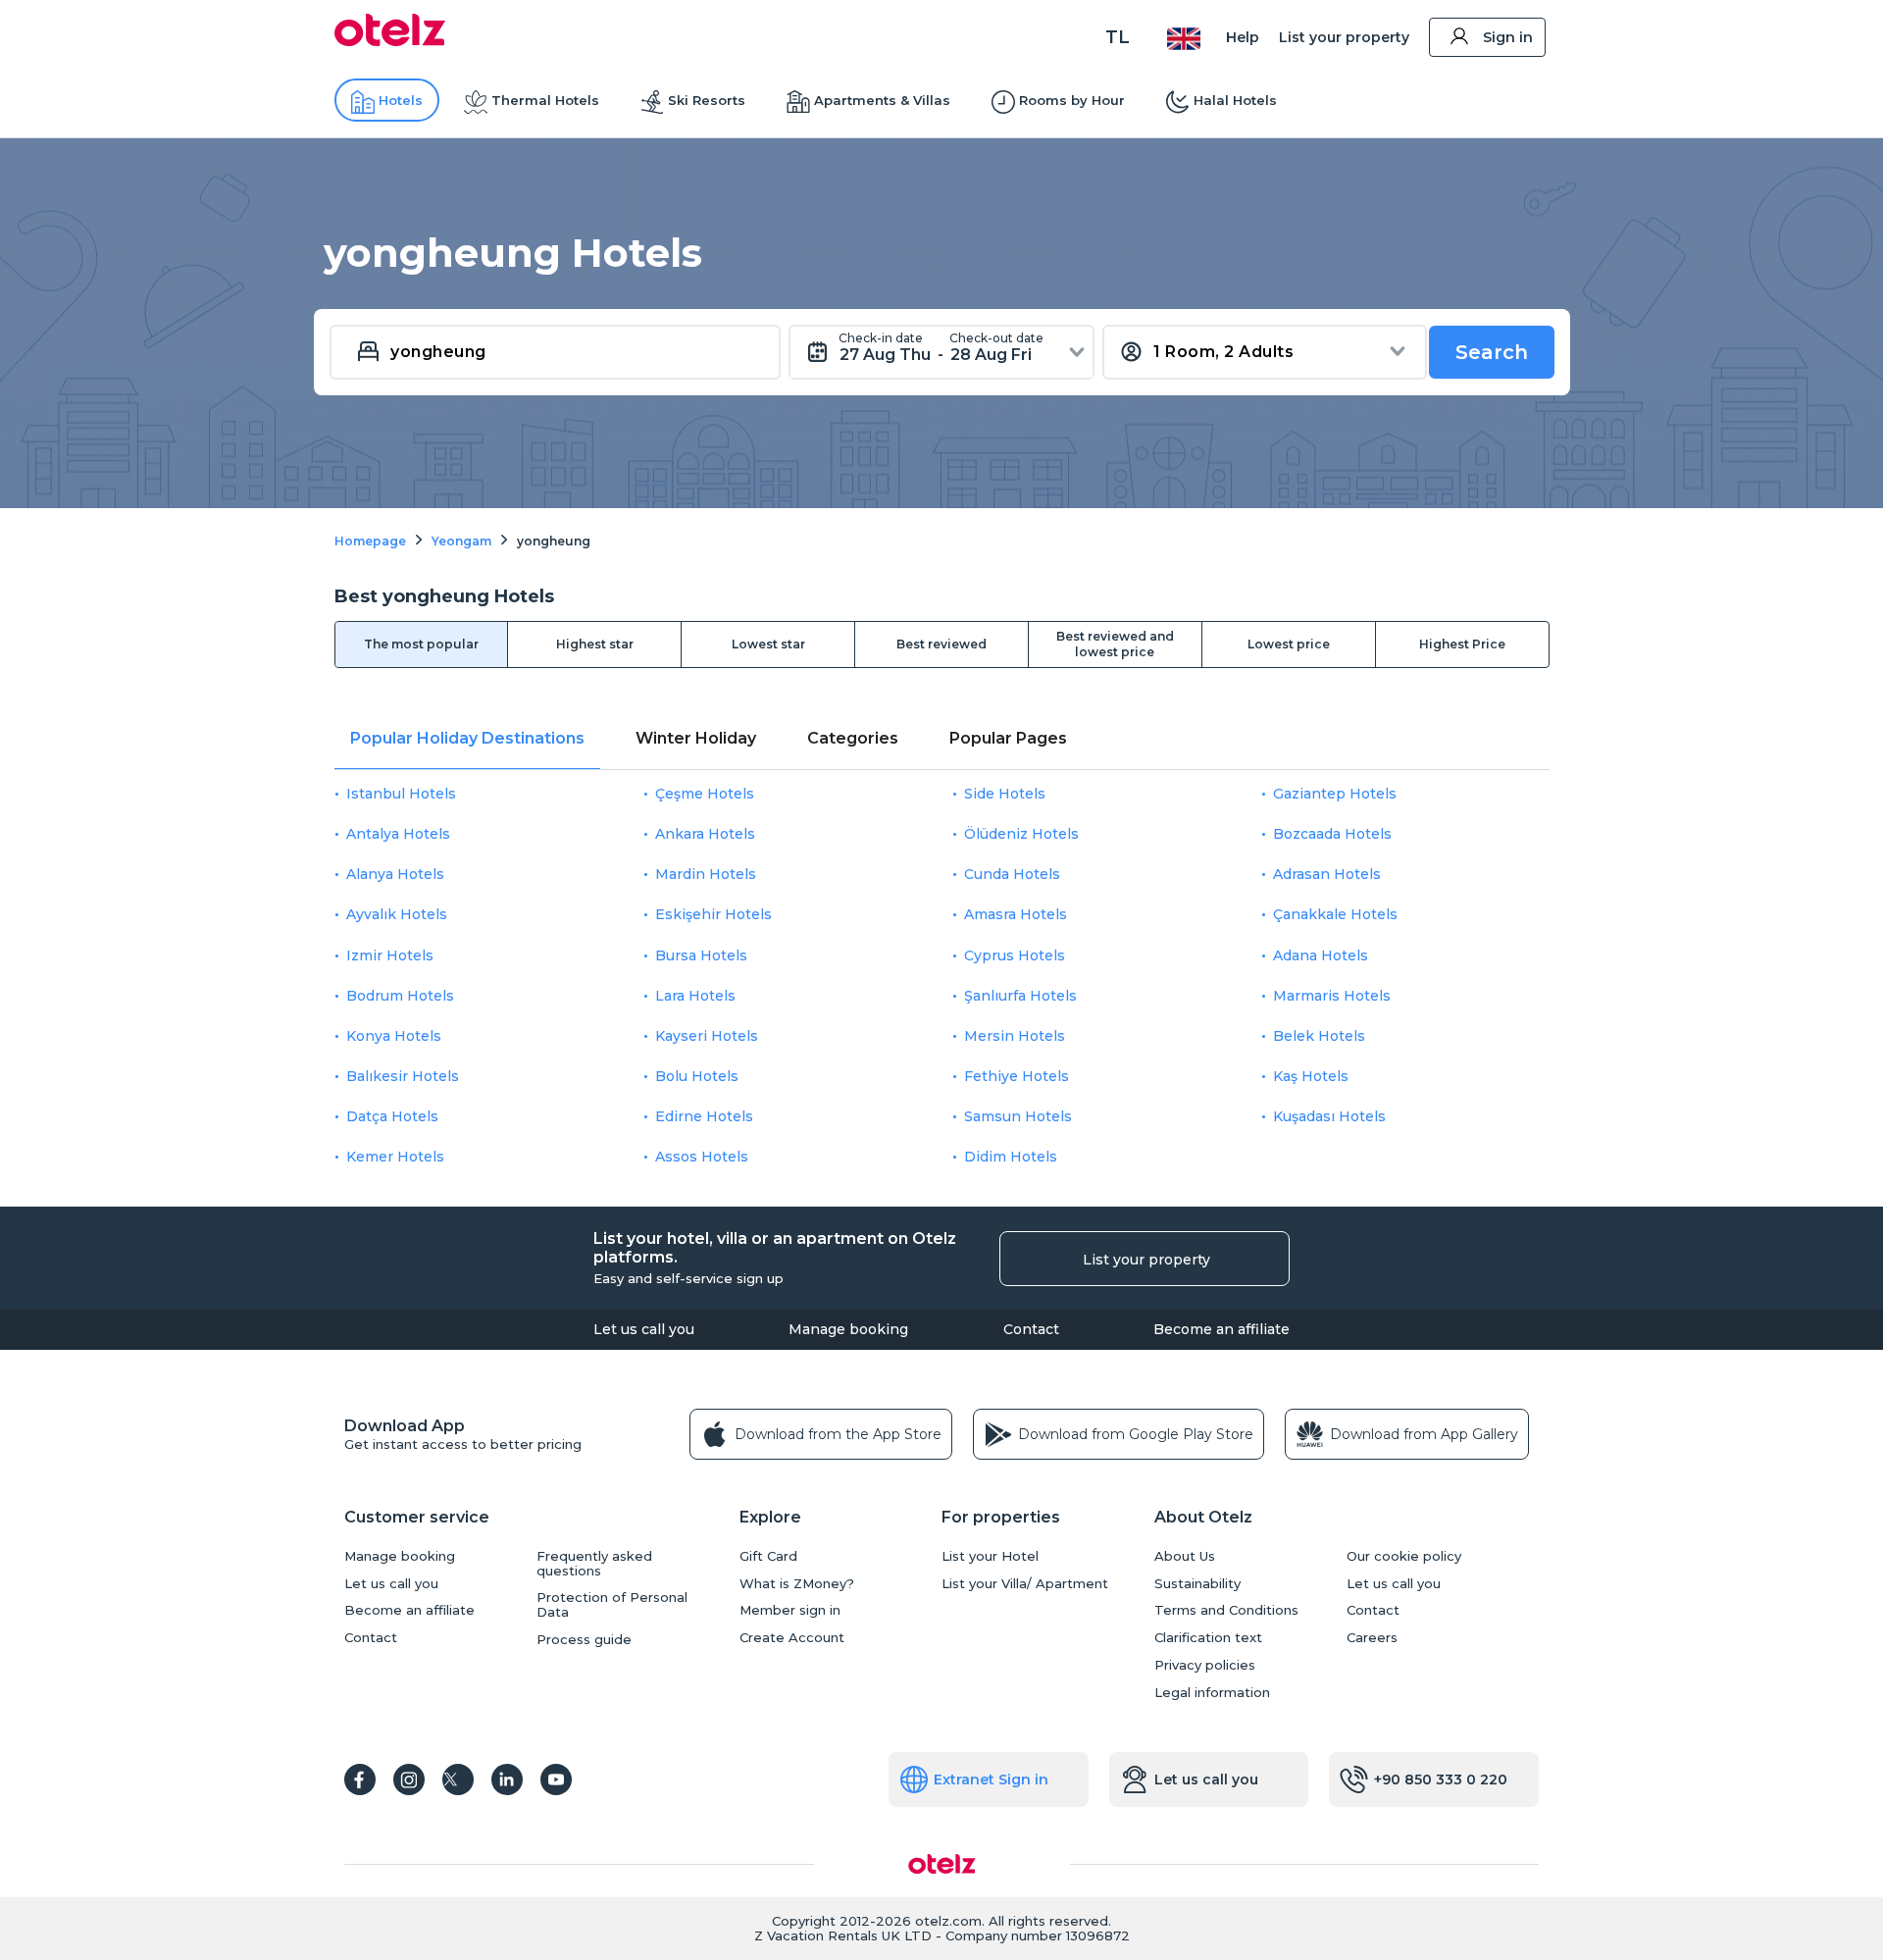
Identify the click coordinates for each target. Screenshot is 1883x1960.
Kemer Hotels (395, 1157)
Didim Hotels (1011, 1157)
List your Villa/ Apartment (1025, 1584)
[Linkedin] (507, 1779)
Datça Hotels (392, 1116)
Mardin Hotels (706, 874)
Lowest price (1289, 644)
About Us (1185, 1556)
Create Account (792, 1638)
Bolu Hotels (697, 1076)
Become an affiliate (1221, 1329)
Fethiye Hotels (1017, 1076)
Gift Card (768, 1556)
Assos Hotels (702, 1157)
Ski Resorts (707, 100)
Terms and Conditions (1226, 1610)
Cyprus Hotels (1015, 955)
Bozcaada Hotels (1332, 834)
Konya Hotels (394, 1036)
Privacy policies (1205, 1665)
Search (1492, 352)
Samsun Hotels (1018, 1116)
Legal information (1212, 1693)
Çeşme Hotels (705, 794)
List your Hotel (990, 1556)
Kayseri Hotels (707, 1036)
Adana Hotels (1321, 955)
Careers (1372, 1638)
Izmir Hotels (390, 955)
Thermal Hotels (545, 100)
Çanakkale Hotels (1335, 914)
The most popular (421, 644)
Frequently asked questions (594, 1564)
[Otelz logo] (390, 41)
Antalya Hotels (398, 834)
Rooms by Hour (1072, 100)
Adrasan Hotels (1327, 874)
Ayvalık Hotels (397, 914)
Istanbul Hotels (401, 794)
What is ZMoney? (797, 1584)
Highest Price (1462, 644)
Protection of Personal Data (612, 1605)
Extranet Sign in (991, 1779)
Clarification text (1208, 1638)
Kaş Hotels (1311, 1076)
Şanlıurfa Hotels (1020, 996)
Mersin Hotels (1015, 1036)
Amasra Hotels (1016, 914)
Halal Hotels (1235, 100)
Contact (1031, 1329)
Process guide (584, 1640)
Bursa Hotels (701, 955)
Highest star (595, 644)
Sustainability (1197, 1584)
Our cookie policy (1404, 1556)
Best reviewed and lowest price (1115, 644)
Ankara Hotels (705, 834)
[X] (458, 1779)
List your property (1344, 37)
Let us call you (644, 1329)
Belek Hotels (1319, 1036)
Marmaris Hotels (1332, 996)
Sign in (1508, 37)
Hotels (401, 100)
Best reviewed (941, 644)
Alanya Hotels (395, 874)
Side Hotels (1005, 794)
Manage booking (848, 1329)
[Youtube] (556, 1779)
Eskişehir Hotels (713, 914)
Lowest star (768, 644)
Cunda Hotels (1012, 874)
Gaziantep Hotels (1335, 794)
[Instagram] (409, 1779)
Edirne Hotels (704, 1116)
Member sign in (790, 1610)
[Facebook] (360, 1779)
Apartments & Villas (882, 100)
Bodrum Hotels (400, 996)
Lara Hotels (695, 996)
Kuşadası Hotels (1329, 1116)
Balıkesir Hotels (403, 1076)
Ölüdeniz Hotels (1021, 834)
